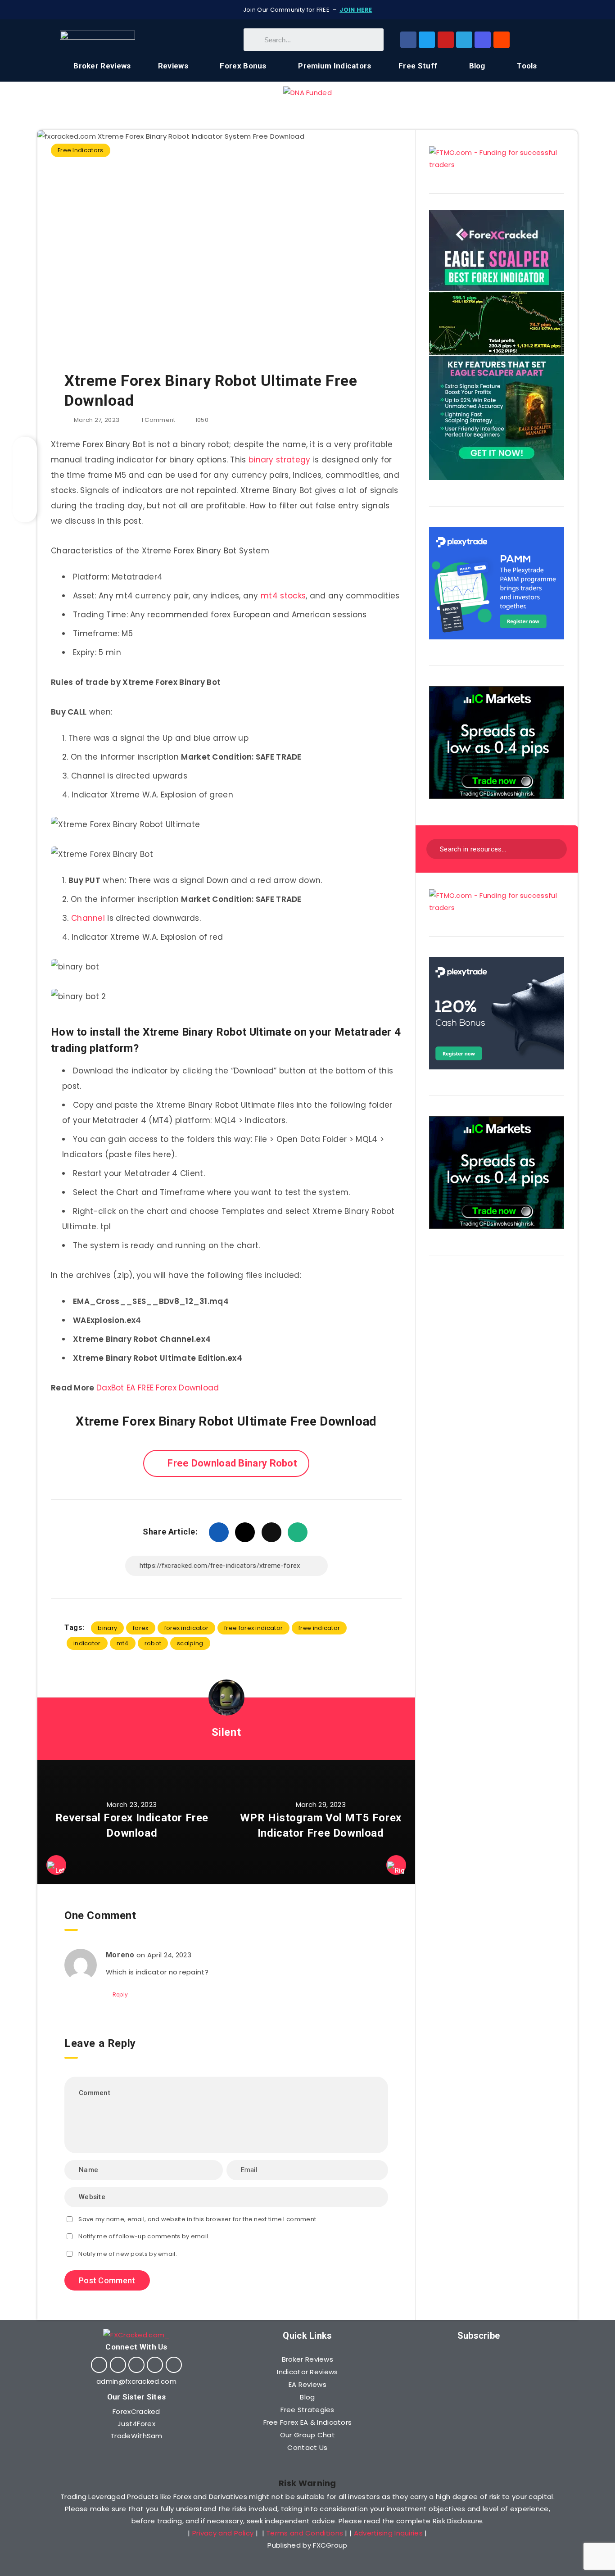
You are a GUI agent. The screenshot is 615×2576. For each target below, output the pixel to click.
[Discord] (483, 40)
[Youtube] (446, 40)
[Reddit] (502, 40)
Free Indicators (81, 150)
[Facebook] (408, 40)
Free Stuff (418, 66)
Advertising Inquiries (388, 2533)
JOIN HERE (356, 10)
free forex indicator (253, 1628)
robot (153, 1643)
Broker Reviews (102, 66)
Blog (477, 66)
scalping (190, 1643)
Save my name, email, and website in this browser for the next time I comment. (198, 2219)
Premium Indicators (335, 66)
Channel (88, 918)
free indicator (319, 1628)
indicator (87, 1643)
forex (141, 1628)
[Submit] (554, 848)
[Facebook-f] (99, 2365)
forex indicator (187, 1628)
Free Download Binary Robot (232, 1463)
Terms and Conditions (305, 2533)
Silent (226, 1732)
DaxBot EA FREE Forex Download (158, 1388)
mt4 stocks (283, 596)
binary (107, 1628)
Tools (527, 66)
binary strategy (280, 460)
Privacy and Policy (223, 2533)
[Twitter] (427, 40)
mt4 (123, 1643)
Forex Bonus (243, 66)
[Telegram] (464, 40)
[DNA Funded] (307, 93)
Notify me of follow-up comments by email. (144, 2236)
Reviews (173, 66)
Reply (120, 1994)
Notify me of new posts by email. (128, 2254)
